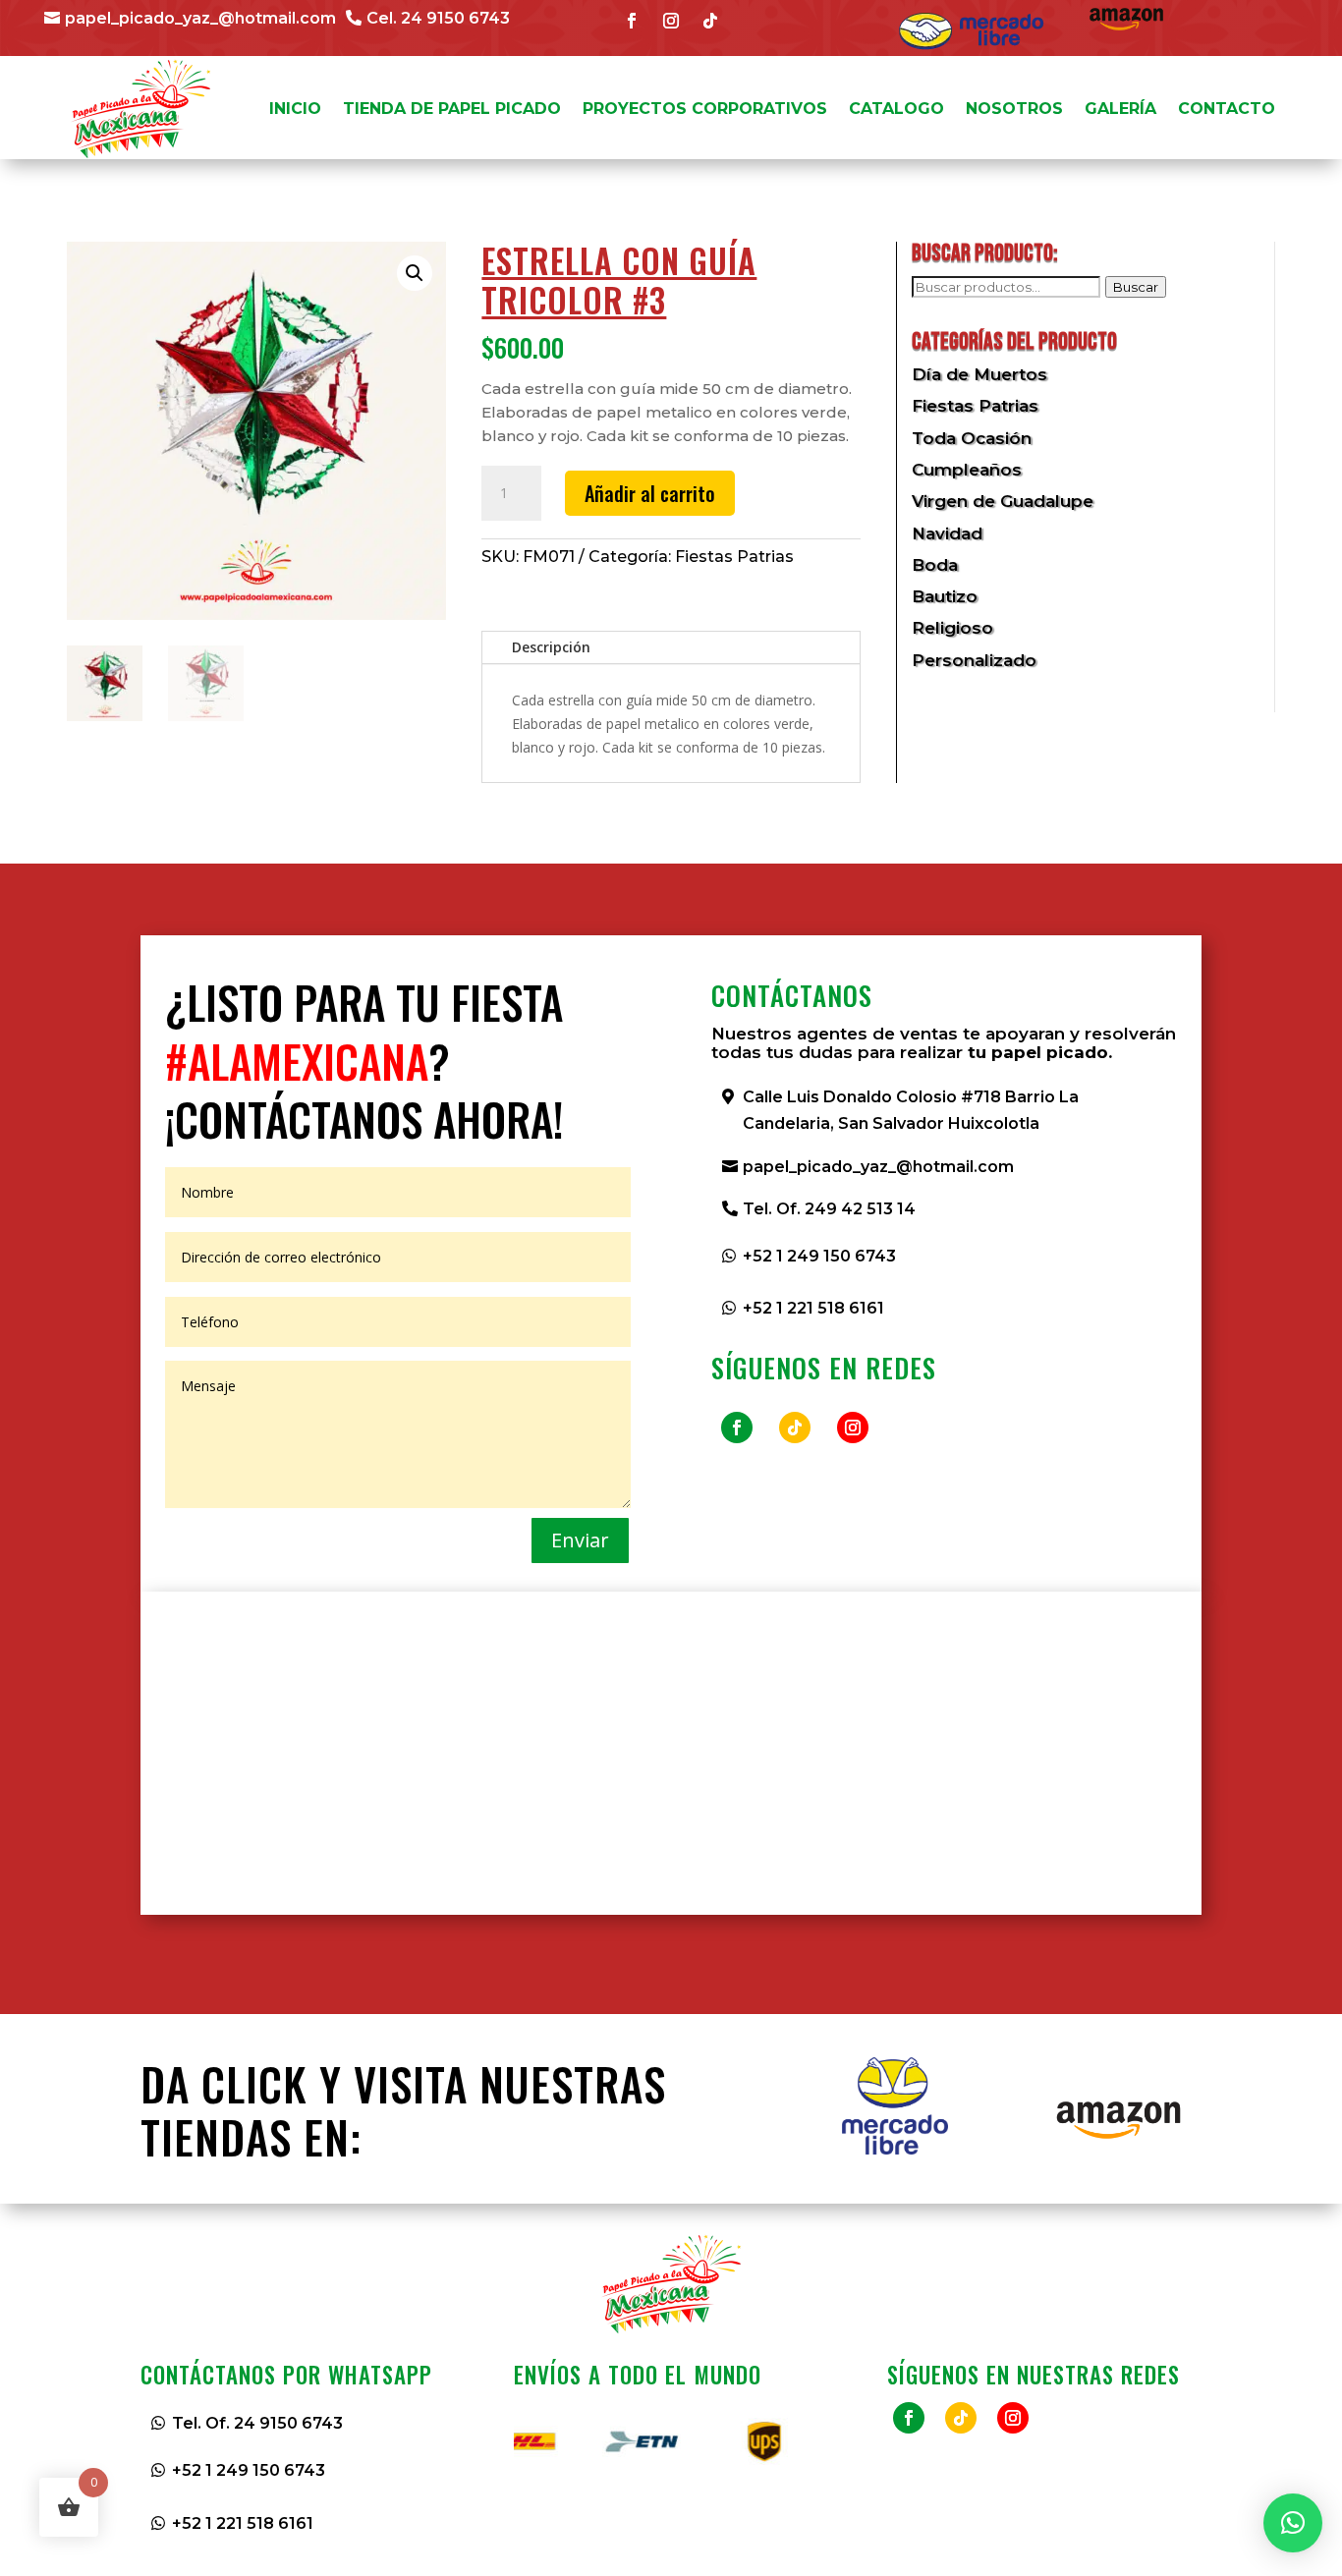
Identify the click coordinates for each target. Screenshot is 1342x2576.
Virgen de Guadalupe (1003, 501)
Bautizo (945, 596)
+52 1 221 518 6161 (813, 1308)
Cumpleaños (967, 470)
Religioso (952, 628)
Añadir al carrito (650, 493)
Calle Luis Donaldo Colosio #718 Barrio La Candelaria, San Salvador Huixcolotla (911, 1110)
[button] (415, 273)
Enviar (580, 1540)
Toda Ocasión (972, 438)
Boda (935, 565)
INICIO (295, 109)
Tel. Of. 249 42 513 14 (829, 1209)
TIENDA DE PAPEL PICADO (452, 109)
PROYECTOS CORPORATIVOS (705, 109)
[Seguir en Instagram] (671, 21)
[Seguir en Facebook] (632, 21)
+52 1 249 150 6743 (819, 1256)
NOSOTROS (1014, 109)
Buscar (1136, 287)
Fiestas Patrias (734, 557)
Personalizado (974, 660)
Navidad (947, 533)
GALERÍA (1120, 109)
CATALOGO (896, 109)
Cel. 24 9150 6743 (438, 18)
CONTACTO (1227, 109)
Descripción (551, 647)
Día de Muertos (979, 374)
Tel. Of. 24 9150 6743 (257, 2423)
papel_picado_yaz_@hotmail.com (200, 18)
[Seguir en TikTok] (710, 21)
